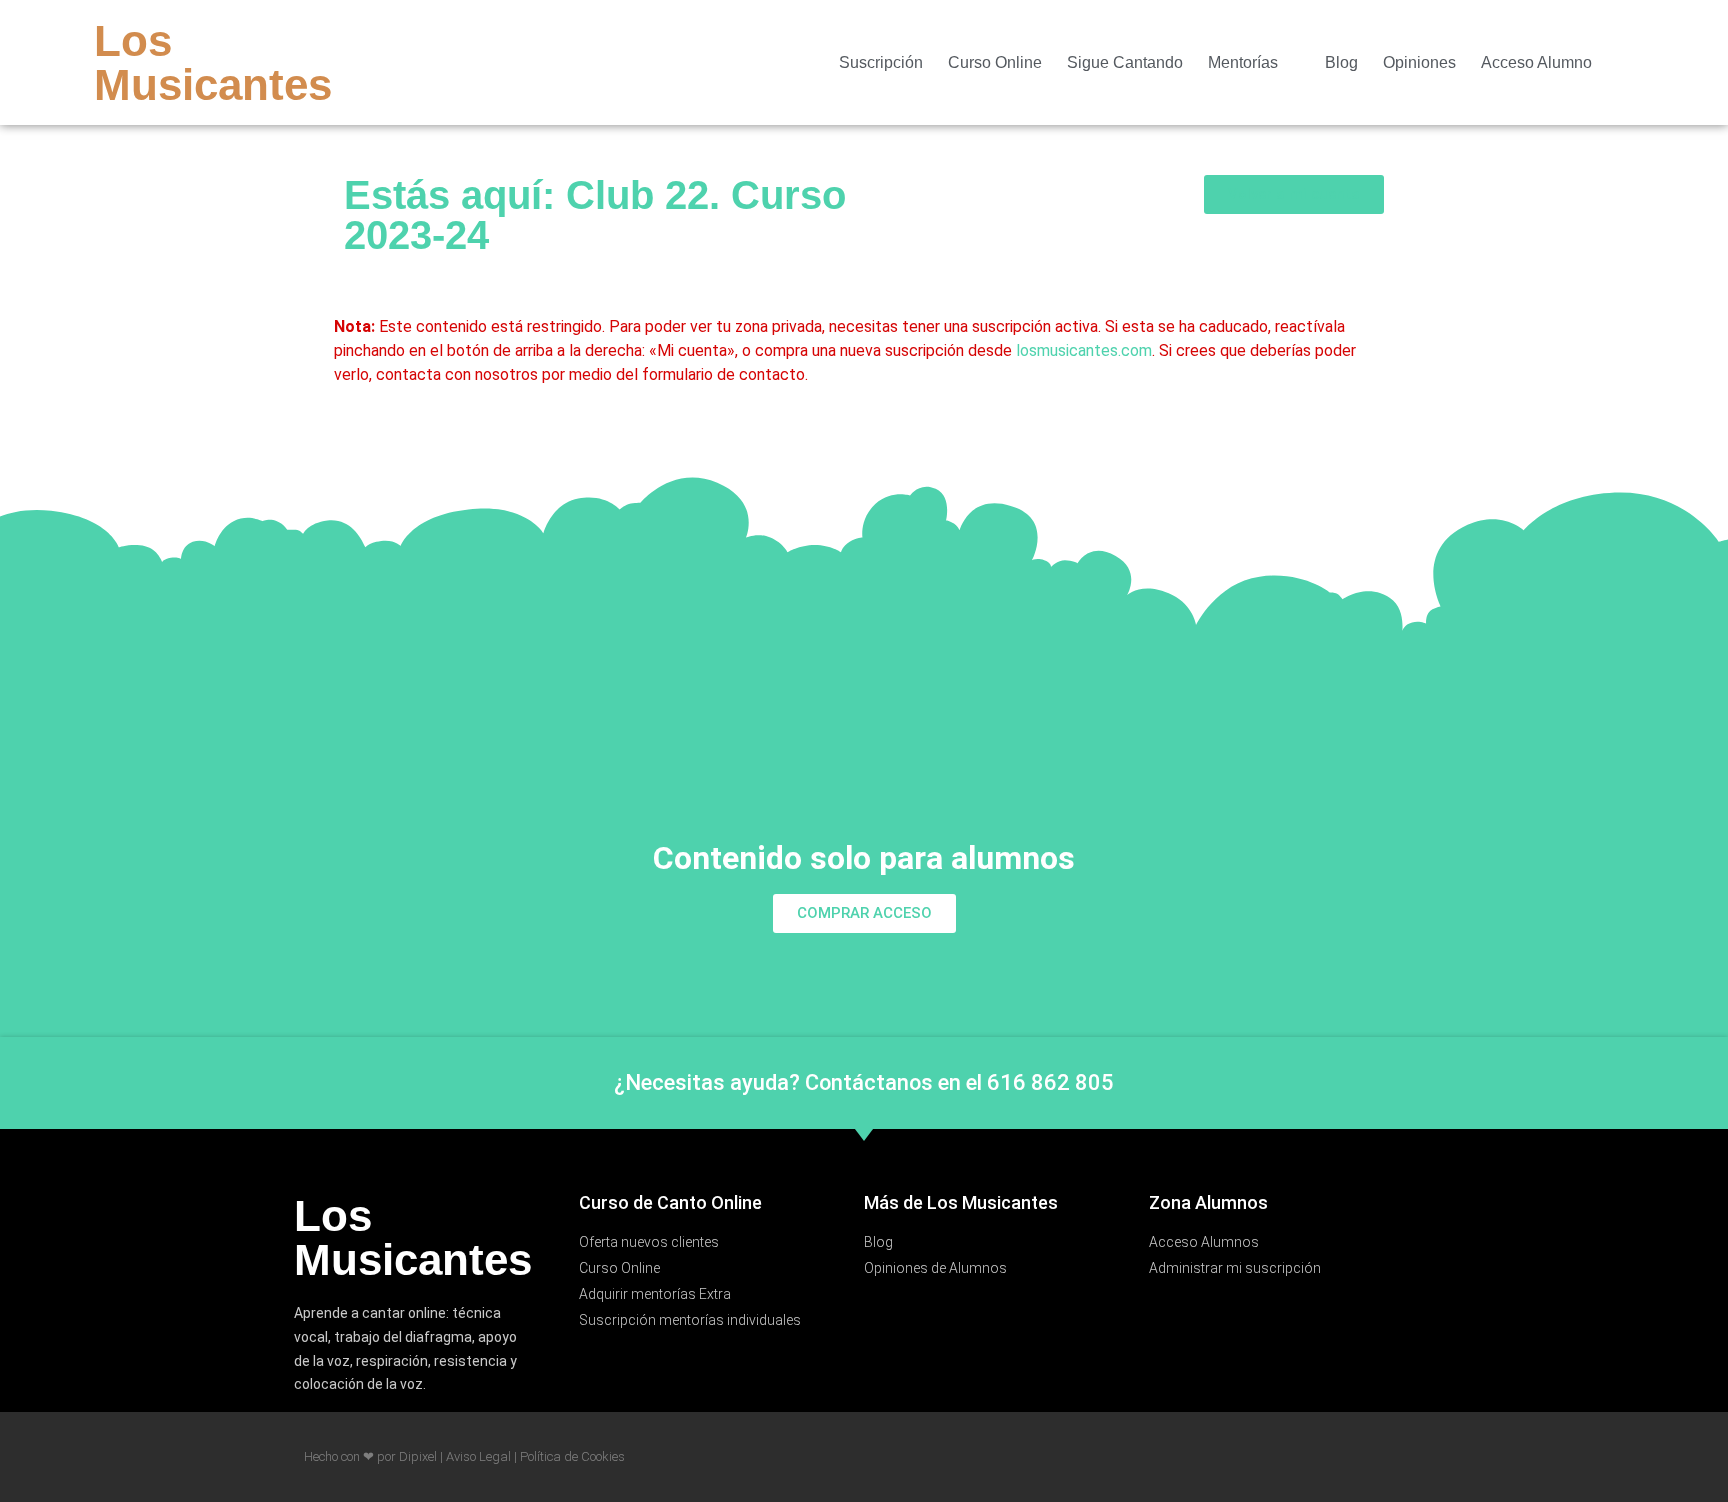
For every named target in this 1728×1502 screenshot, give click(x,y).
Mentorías (1243, 62)
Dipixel (418, 1456)
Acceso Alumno (1536, 62)
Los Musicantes (213, 62)
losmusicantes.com (1084, 350)
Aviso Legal (478, 1456)
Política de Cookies (572, 1456)
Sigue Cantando (1125, 62)
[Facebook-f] (1632, 63)
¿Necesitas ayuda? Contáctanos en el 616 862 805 (864, 1082)
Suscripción (881, 62)
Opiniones (1419, 62)
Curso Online (995, 62)
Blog (1341, 62)
